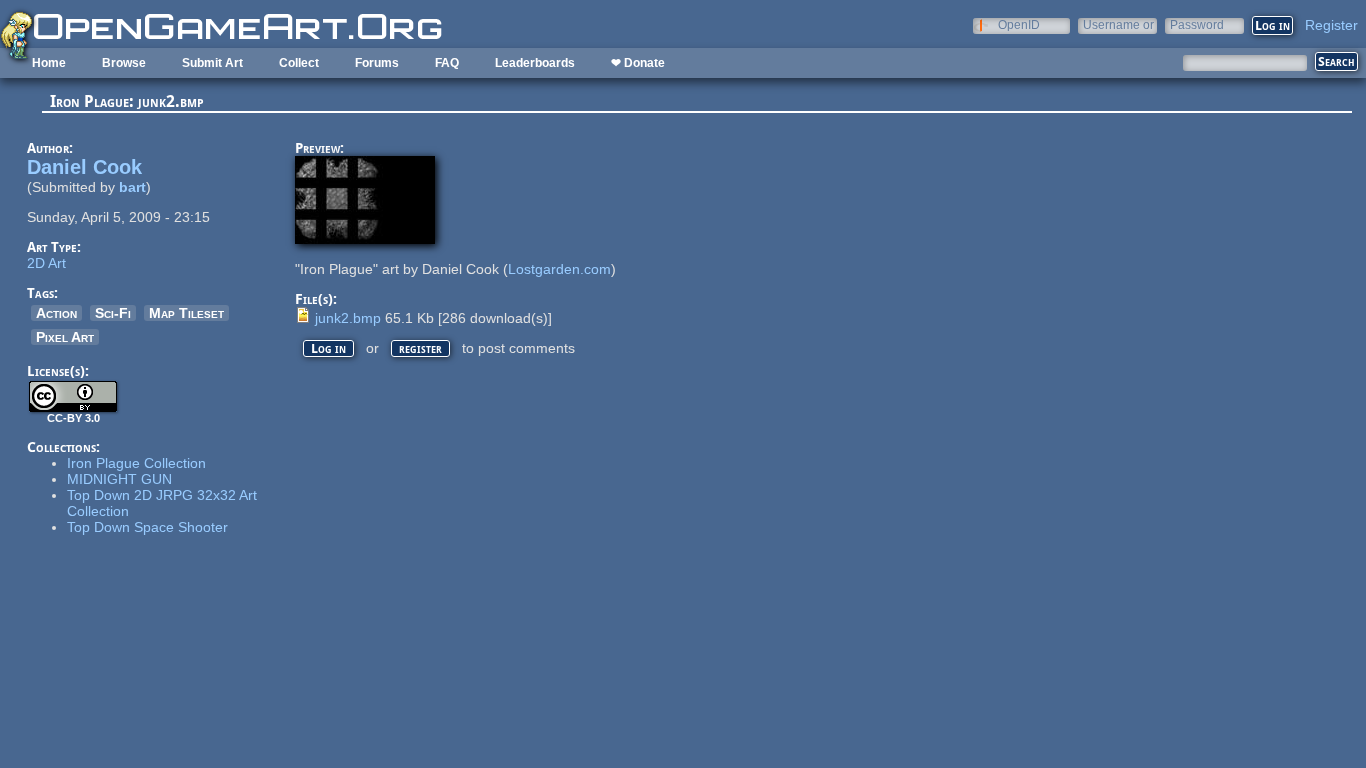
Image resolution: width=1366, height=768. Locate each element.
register (420, 348)
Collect (299, 63)
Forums (377, 63)
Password (1197, 24)
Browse (124, 63)
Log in (328, 348)
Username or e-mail (1118, 24)
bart (132, 187)
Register (1331, 25)
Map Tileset (186, 313)
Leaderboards (535, 63)
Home (49, 63)
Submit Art (212, 63)
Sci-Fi (113, 313)
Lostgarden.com (559, 269)
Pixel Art (65, 337)
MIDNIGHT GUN (119, 479)
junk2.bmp (348, 318)
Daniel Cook (84, 167)
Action (56, 313)
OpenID (1019, 24)
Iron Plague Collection (136, 463)
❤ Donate (638, 63)
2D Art (46, 263)
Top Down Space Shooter (147, 527)
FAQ (447, 63)
